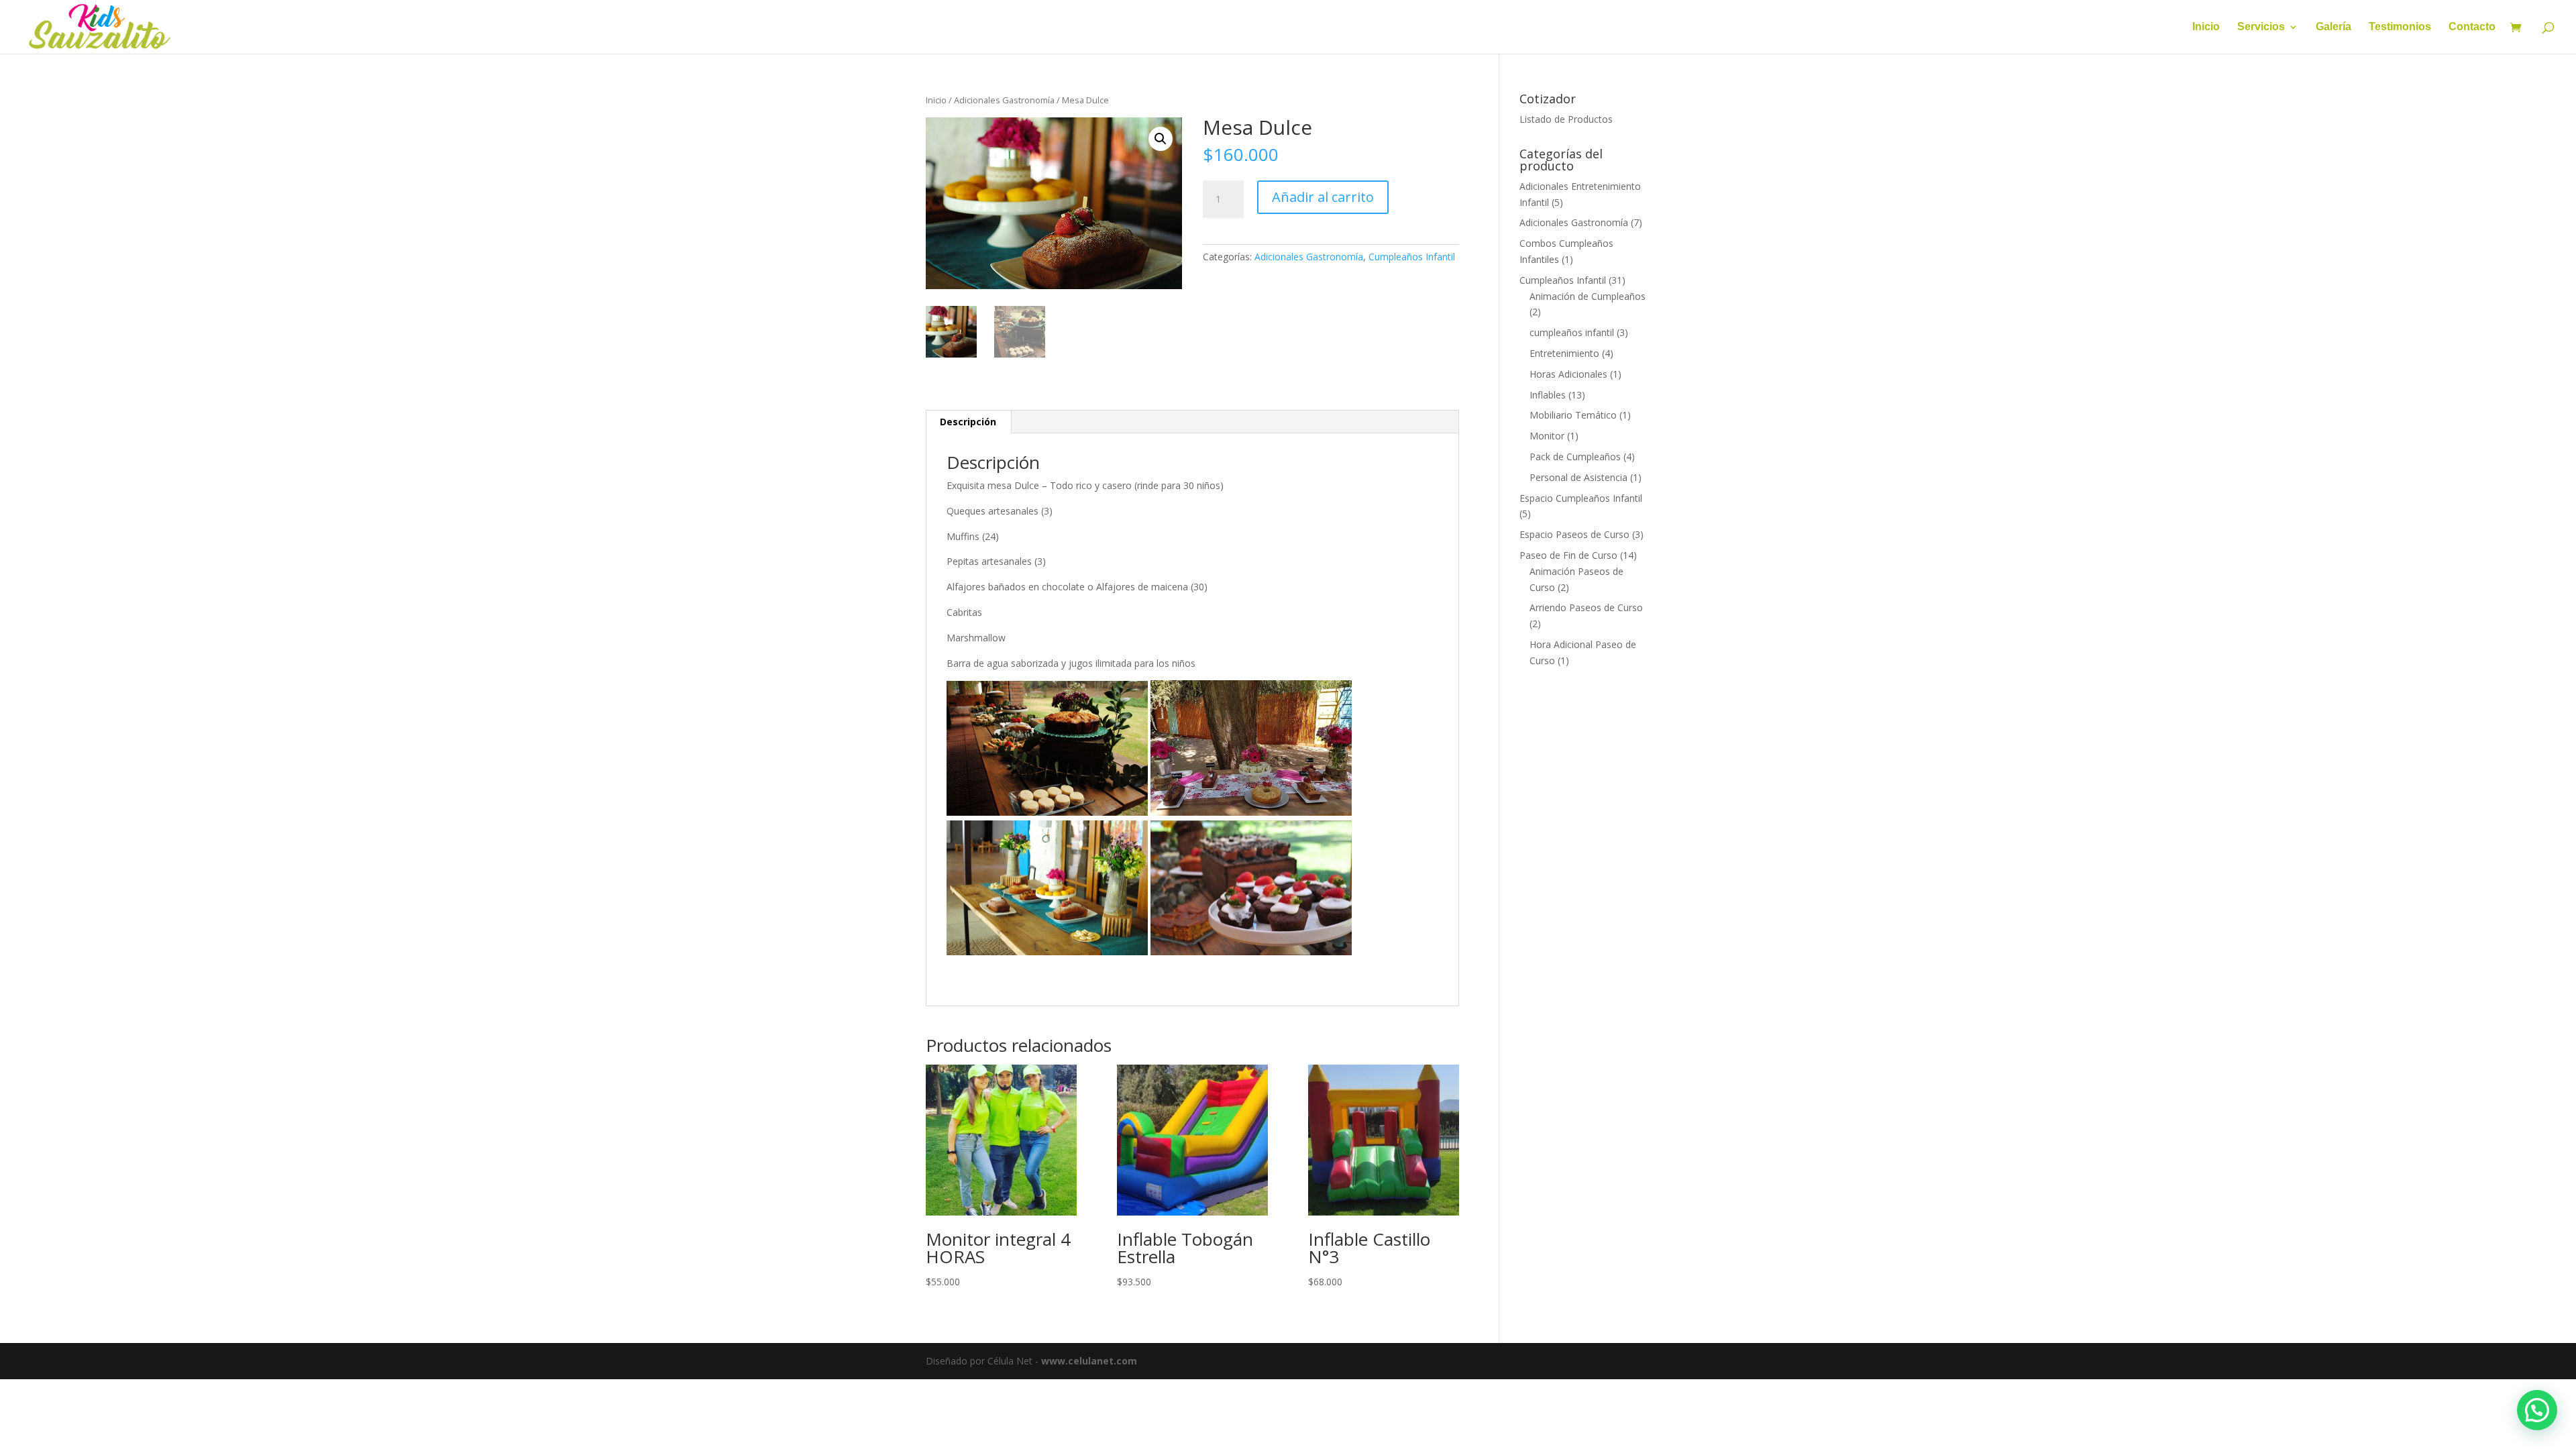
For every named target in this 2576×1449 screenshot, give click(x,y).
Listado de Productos (1566, 119)
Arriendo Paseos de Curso (1586, 607)
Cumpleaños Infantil (1412, 257)
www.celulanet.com (1089, 1361)
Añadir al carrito (1323, 197)
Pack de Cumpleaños (1575, 457)
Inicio (2206, 27)
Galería (2333, 27)
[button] (1161, 139)
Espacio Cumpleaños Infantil (1581, 498)
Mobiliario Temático (1573, 415)
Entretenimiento (1564, 353)
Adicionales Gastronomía (1004, 100)
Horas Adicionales (1568, 374)
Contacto (2472, 27)
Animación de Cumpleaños (1588, 296)
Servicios (2261, 27)
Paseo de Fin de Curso (1568, 555)
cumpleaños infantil (1572, 332)
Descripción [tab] (968, 422)
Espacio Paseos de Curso (1574, 534)
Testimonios (2400, 27)
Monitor (1547, 436)
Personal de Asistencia (1578, 477)
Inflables (1548, 395)
